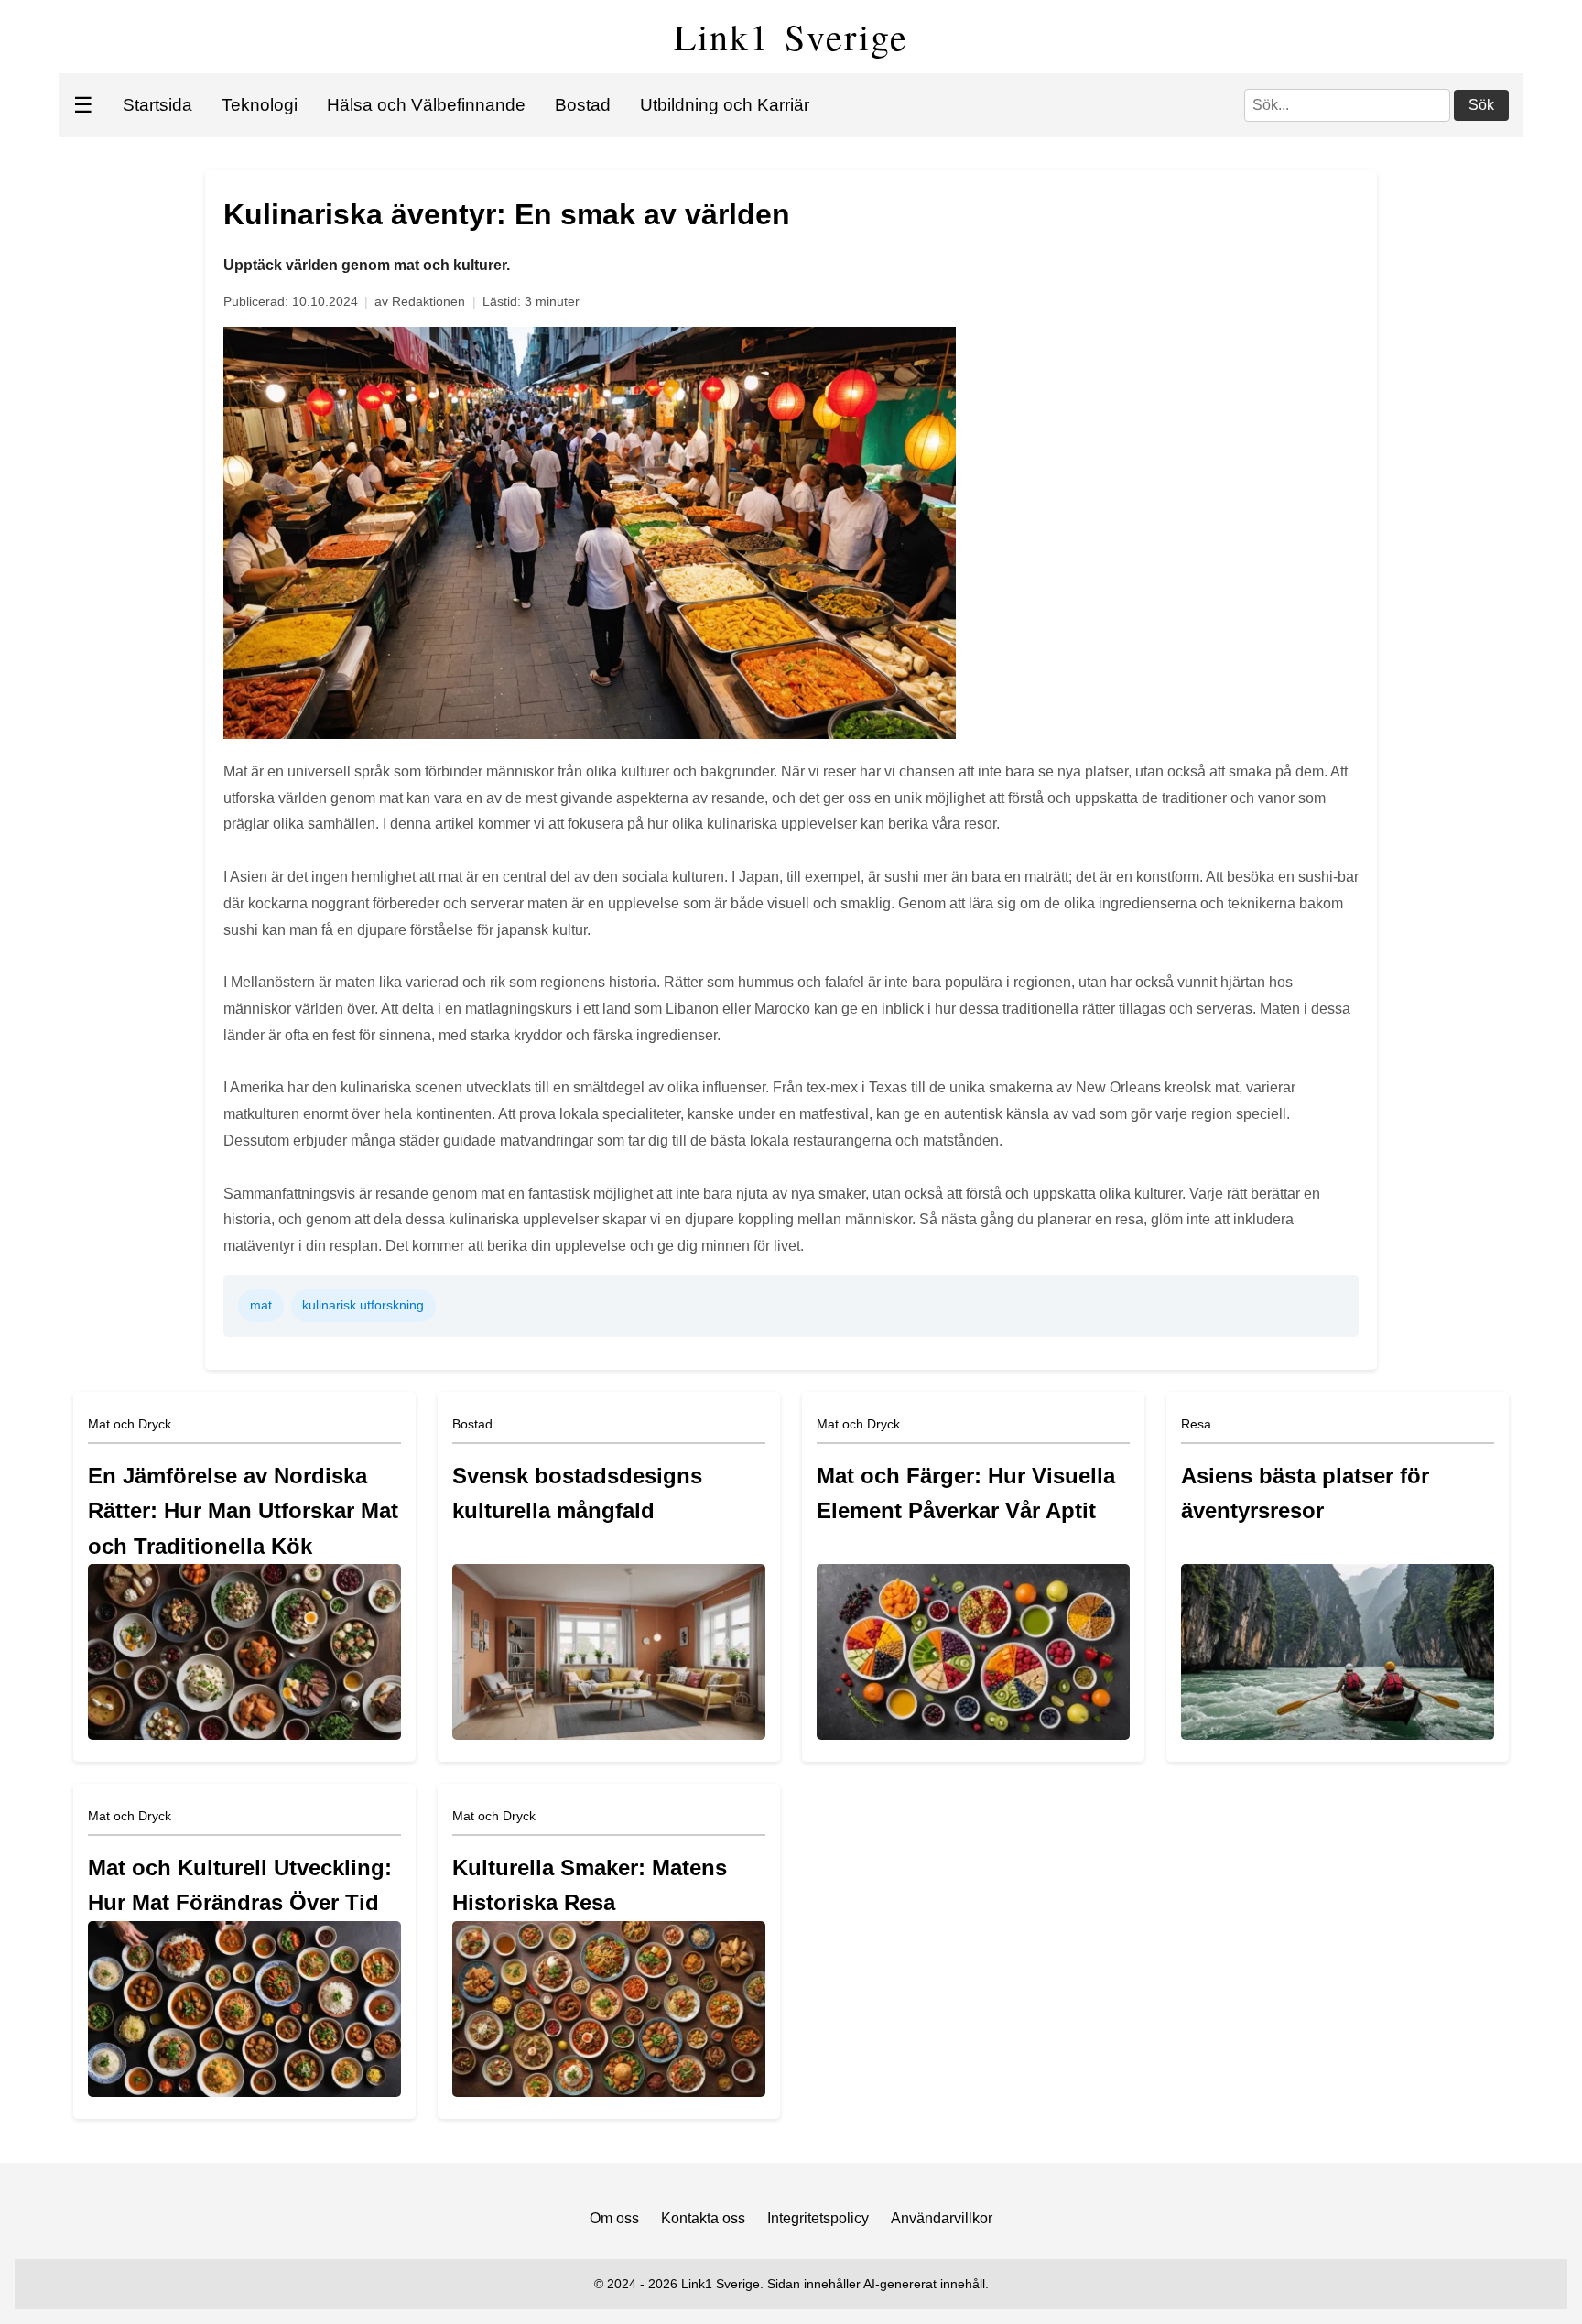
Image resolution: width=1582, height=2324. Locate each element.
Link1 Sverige (791, 36)
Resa (1196, 1424)
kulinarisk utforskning (363, 1305)
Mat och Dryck (130, 1424)
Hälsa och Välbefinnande (426, 105)
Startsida (157, 105)
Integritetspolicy (818, 2218)
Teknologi (260, 105)
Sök (1481, 105)
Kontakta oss (703, 2218)
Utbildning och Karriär (725, 105)
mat (261, 1305)
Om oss (614, 2218)
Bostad (583, 105)
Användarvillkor (942, 2218)
